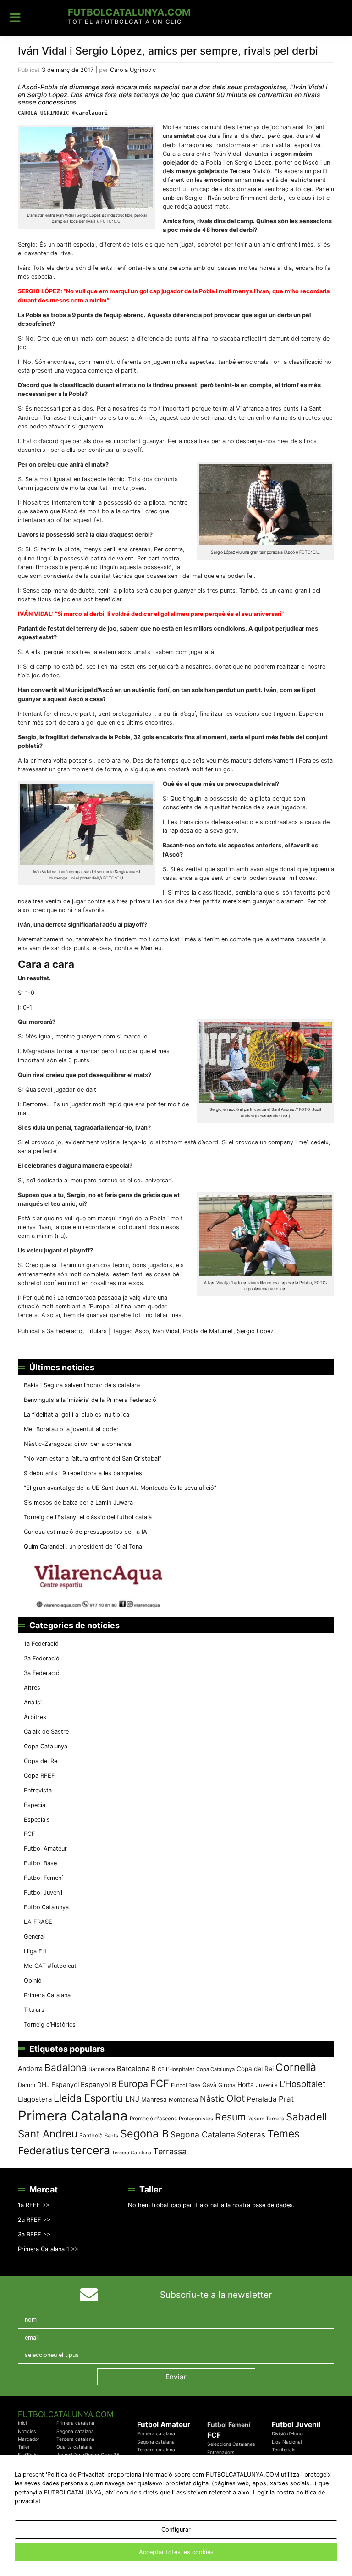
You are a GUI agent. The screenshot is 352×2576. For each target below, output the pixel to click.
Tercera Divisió (250, 171)
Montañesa (183, 2100)
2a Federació (42, 1658)
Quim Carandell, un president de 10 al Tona (83, 1546)
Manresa (154, 2099)
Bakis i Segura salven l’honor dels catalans (82, 1385)
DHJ (43, 2085)
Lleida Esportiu (88, 2098)
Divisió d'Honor (288, 2434)
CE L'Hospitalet (176, 2069)
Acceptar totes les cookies (176, 2552)
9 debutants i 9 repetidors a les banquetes (83, 1473)
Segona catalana (75, 2431)
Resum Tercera (266, 2119)
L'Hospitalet (303, 2084)
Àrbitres (35, 1717)
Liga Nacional (287, 2442)
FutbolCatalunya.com (129, 12)
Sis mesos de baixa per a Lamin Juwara (78, 1502)
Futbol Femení (43, 1878)
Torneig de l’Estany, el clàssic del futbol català (88, 1517)
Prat (286, 2099)
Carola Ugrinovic (133, 70)
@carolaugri (90, 113)
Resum (230, 2117)
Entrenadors (221, 2452)
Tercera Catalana (132, 2153)
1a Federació (41, 1644)
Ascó (142, 1331)
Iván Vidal (228, 154)
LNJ (132, 2099)
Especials (37, 1820)
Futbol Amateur (45, 1848)
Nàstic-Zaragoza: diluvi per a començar (79, 1444)
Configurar (176, 2529)
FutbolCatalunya (46, 1907)
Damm (27, 2085)
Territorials (283, 2450)
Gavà (209, 2085)
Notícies (27, 2431)
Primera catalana (75, 2423)
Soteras (251, 2135)
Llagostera (35, 2099)
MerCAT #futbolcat (50, 1966)
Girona (227, 2085)
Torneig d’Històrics (50, 2024)
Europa (133, 2084)
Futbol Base (40, 1863)
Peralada (262, 2099)
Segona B (144, 2134)
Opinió (33, 1980)
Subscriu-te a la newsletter (216, 2295)
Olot (236, 2098)
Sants (111, 2136)
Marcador (29, 2439)
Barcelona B (136, 2069)
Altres (32, 1688)
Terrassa (170, 2151)
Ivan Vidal (166, 1331)
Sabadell (306, 2117)
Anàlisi (33, 1702)
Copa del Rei (41, 1761)
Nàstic (212, 2099)
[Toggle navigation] (15, 18)
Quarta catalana (74, 2447)
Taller (24, 2447)
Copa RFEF (39, 1776)
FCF (30, 1834)
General (34, 1936)
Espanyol (65, 2084)
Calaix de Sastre (46, 1732)
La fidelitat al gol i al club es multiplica (77, 1414)
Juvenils (267, 2085)
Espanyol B (99, 2085)
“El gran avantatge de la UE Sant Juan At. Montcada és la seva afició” (120, 1488)
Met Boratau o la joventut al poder (71, 1429)
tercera (91, 2150)
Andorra (30, 2068)
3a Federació (65, 1331)
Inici (22, 2423)
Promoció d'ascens (153, 2119)
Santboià (91, 2135)
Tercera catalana (75, 2439)
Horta (246, 2084)
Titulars (96, 1331)
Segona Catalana (203, 2134)
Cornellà (296, 2067)
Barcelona (102, 2069)
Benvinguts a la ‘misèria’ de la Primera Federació (90, 1400)
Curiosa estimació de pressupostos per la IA (85, 1532)
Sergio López (253, 162)
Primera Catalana (47, 1995)
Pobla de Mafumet (208, 1331)
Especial (35, 1805)
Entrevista (38, 1790)
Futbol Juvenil (43, 1892)
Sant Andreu (48, 2134)
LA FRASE (38, 1922)
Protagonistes (196, 2119)
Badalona (66, 2068)
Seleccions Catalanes (231, 2444)
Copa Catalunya (46, 1746)
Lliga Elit (36, 1951)
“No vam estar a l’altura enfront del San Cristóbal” (93, 1458)
